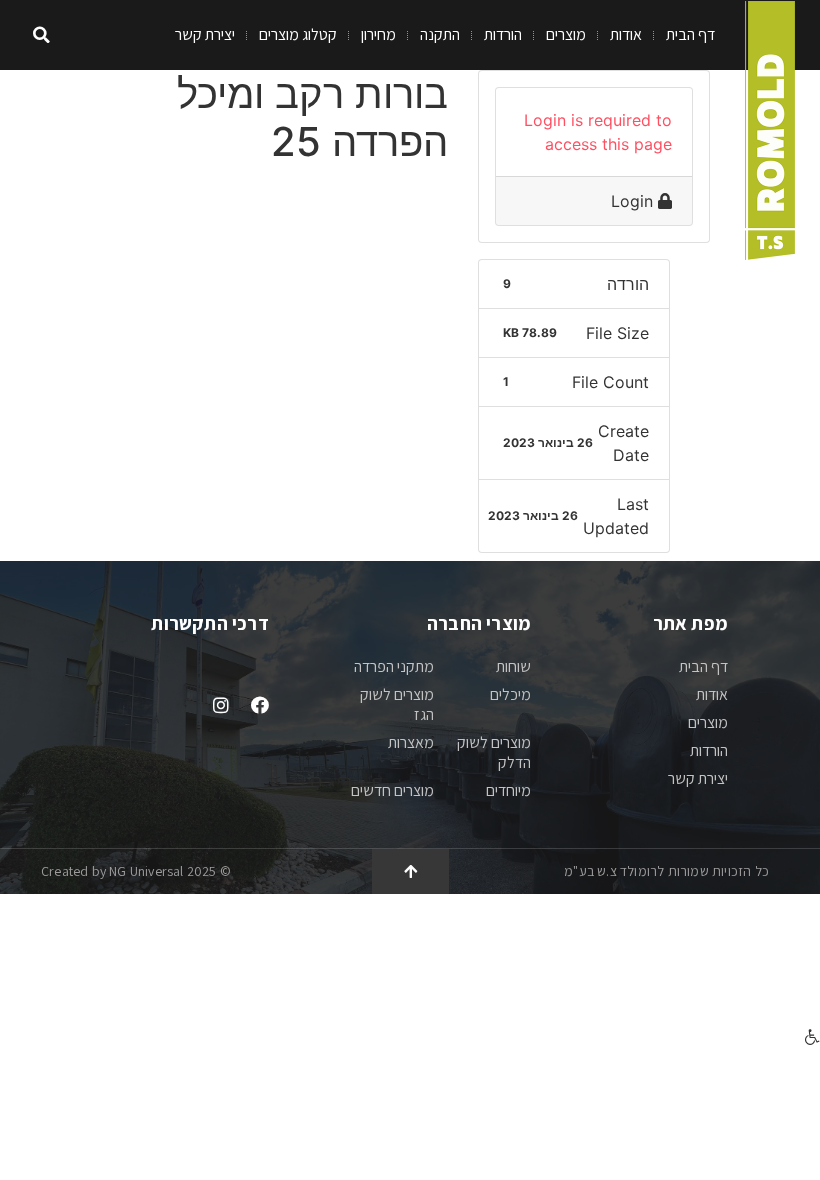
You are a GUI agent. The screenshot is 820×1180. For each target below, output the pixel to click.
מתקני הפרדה (394, 666)
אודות (626, 34)
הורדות (503, 34)
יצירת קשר (205, 34)
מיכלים (510, 694)
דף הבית (690, 34)
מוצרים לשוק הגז (397, 704)
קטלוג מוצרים (298, 34)
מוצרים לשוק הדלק (494, 752)
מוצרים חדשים (392, 790)
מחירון (378, 34)
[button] (41, 35)
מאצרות (411, 742)
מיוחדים (508, 790)
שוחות (513, 666)
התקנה (440, 34)
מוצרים (566, 34)
